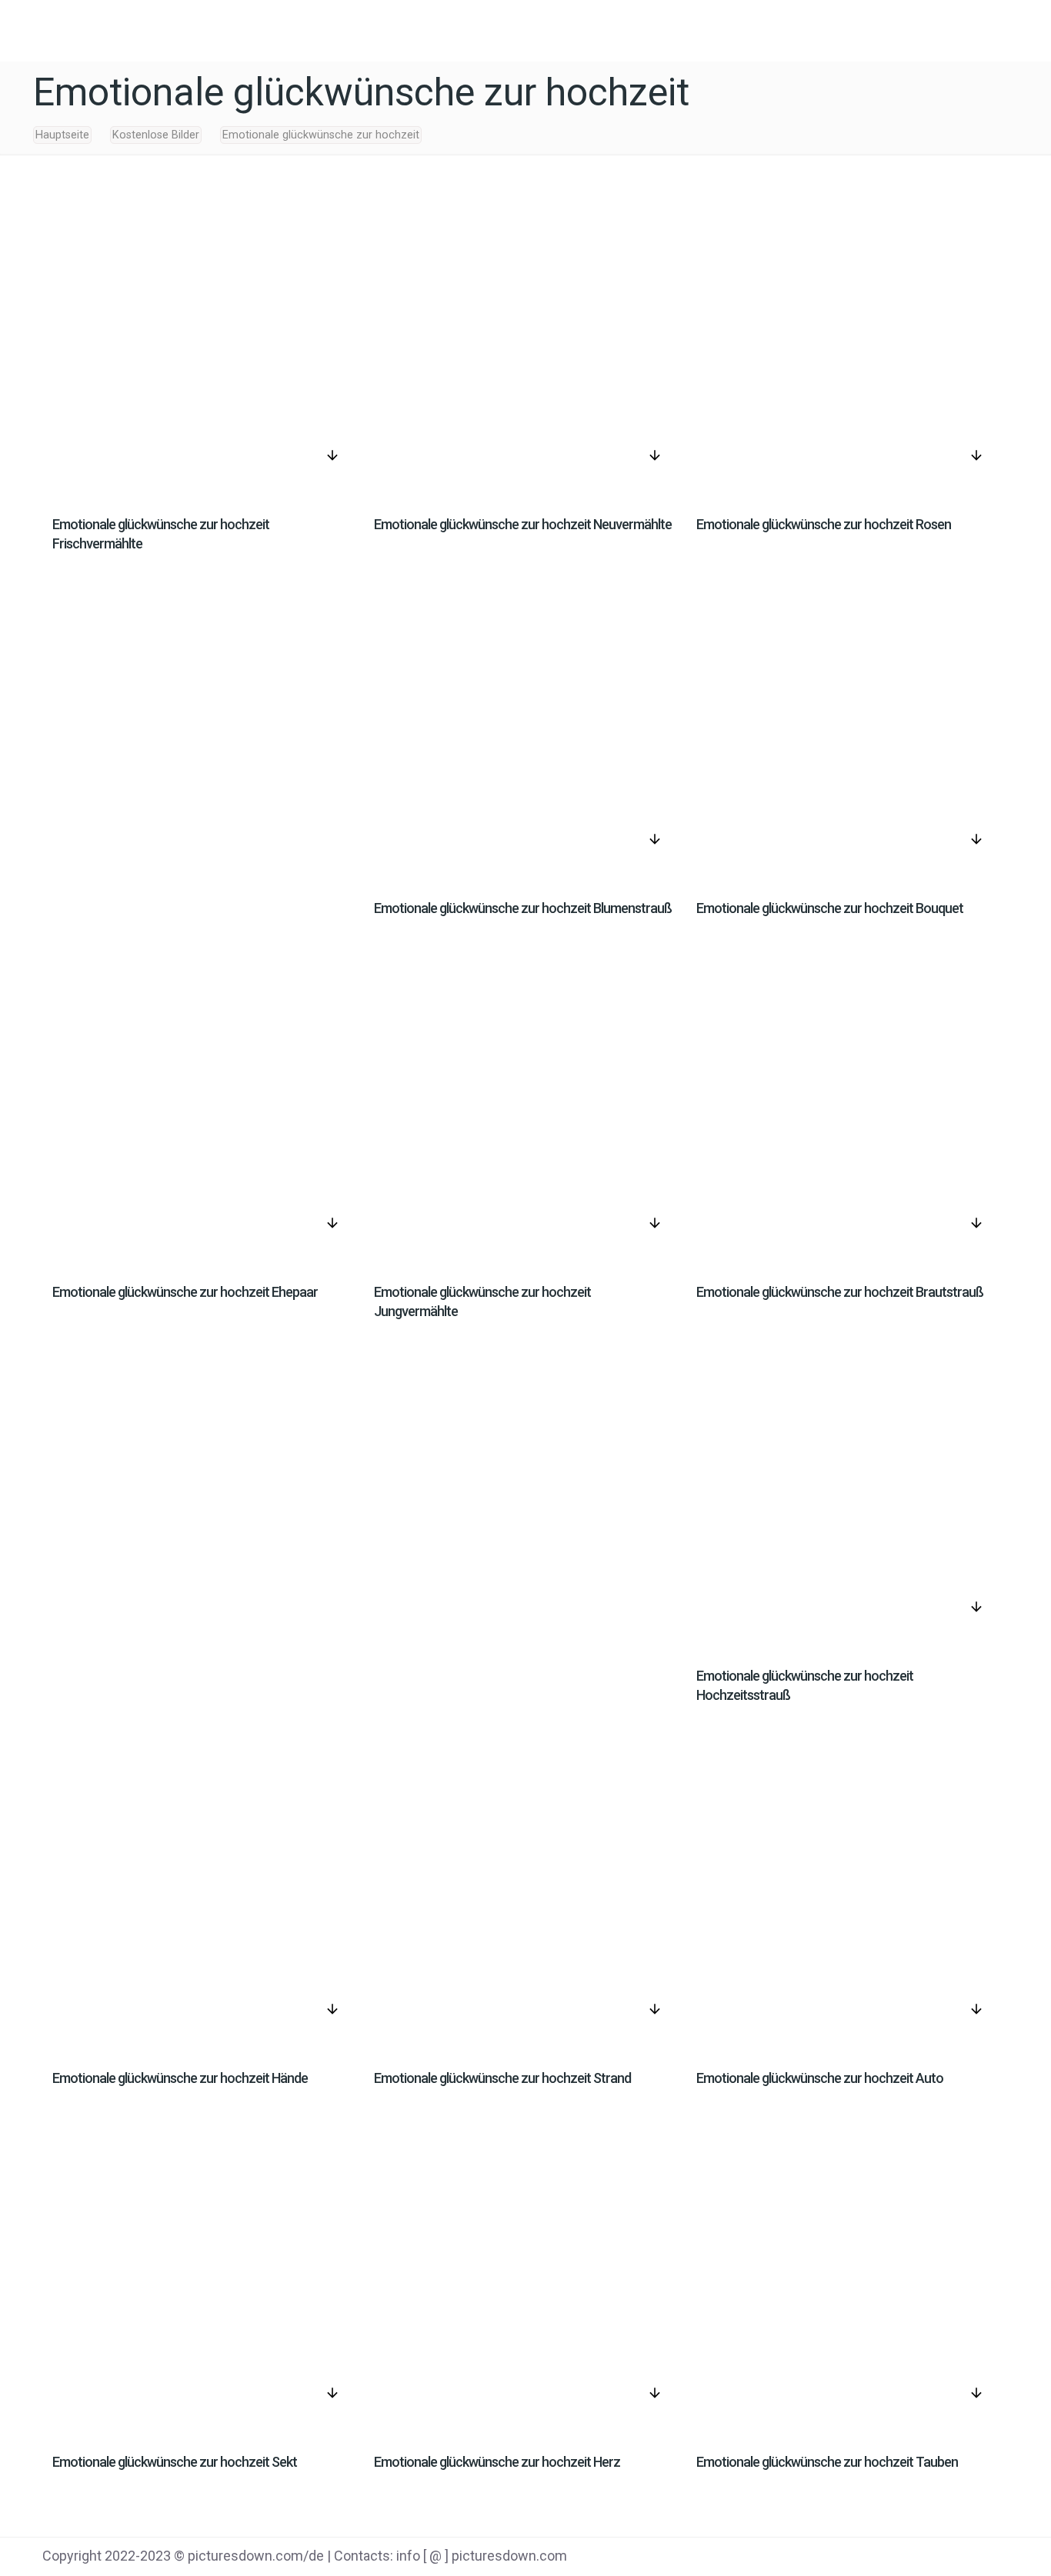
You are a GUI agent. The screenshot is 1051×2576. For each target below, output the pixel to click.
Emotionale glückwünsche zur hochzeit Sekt (175, 2462)
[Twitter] (898, 2558)
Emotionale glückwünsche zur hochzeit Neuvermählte (523, 524)
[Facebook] (859, 2558)
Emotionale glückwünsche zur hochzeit (321, 135)
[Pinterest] (937, 2558)
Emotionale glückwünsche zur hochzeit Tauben (827, 2462)
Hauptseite (62, 135)
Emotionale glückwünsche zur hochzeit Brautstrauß (840, 1292)
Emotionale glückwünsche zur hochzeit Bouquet (830, 908)
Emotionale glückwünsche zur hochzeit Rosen (824, 524)
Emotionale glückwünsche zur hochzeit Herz (497, 2462)
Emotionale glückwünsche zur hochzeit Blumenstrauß (523, 908)
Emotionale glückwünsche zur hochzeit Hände (180, 2078)
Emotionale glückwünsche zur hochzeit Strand (502, 2078)
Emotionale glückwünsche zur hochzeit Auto (820, 2078)
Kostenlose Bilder (156, 135)
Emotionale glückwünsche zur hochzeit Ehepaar (185, 1292)
